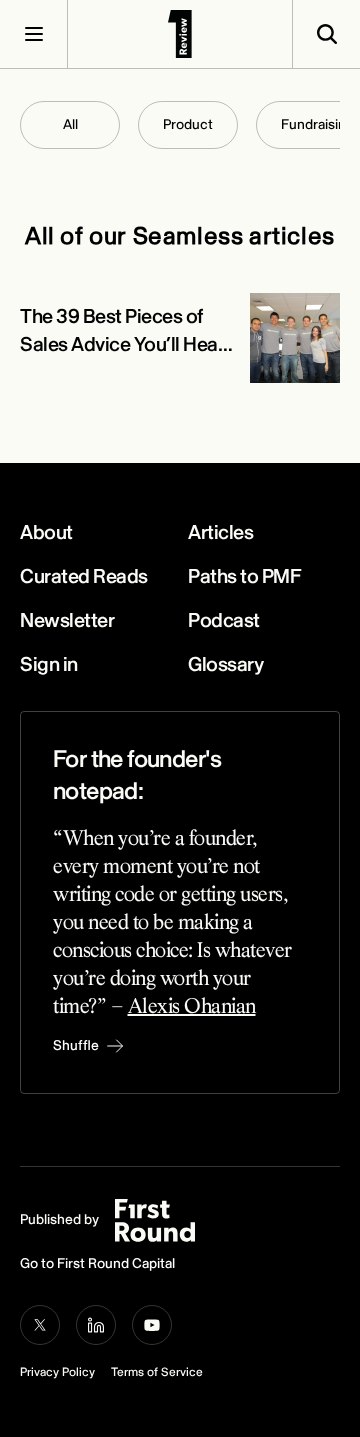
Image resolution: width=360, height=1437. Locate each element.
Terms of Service (157, 1372)
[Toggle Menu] (34, 34)
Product (188, 124)
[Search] (326, 34)
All (70, 124)
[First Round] (180, 34)
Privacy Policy (57, 1372)
